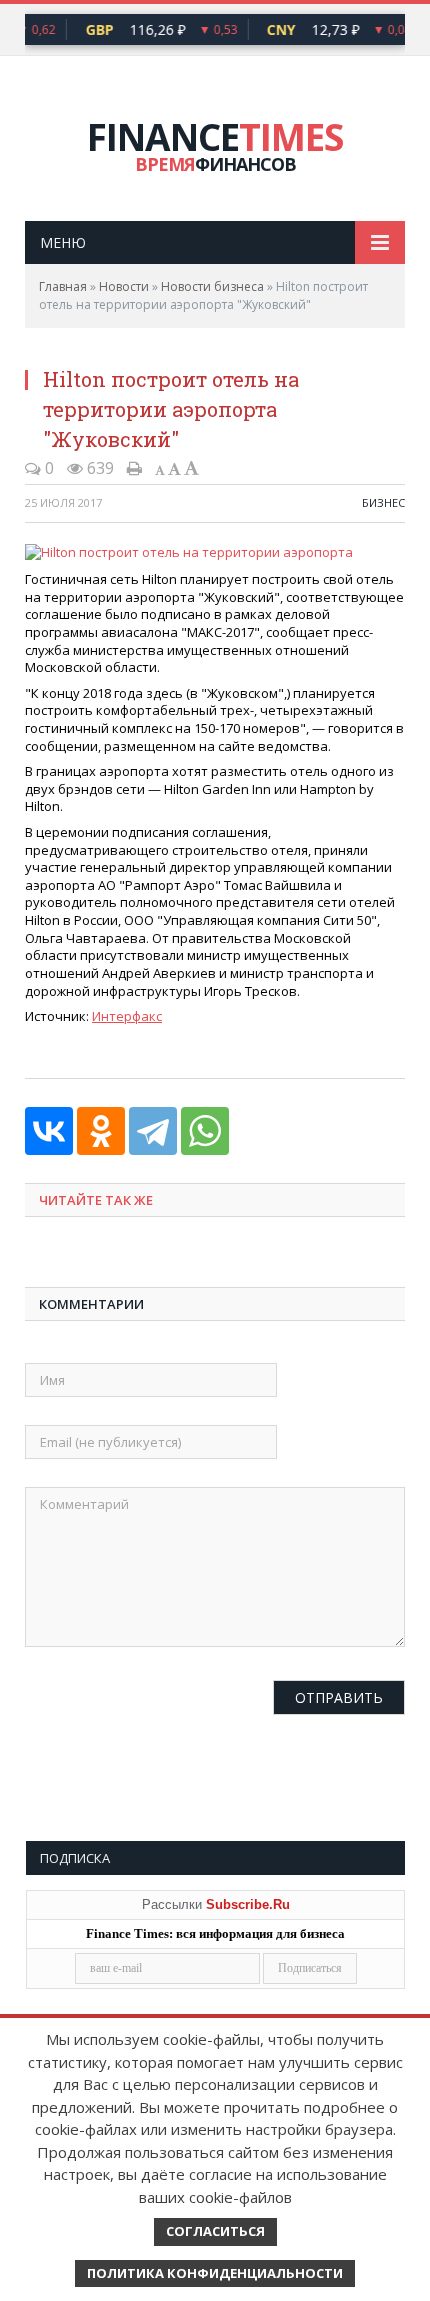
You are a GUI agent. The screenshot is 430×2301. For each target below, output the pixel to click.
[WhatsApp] (205, 1131)
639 (98, 468)
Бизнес (383, 502)
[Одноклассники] (101, 1131)
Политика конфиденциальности (215, 2273)
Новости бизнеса (212, 286)
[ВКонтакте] (49, 1131)
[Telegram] (153, 1131)
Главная (63, 286)
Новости (124, 286)
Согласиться (215, 2231)
